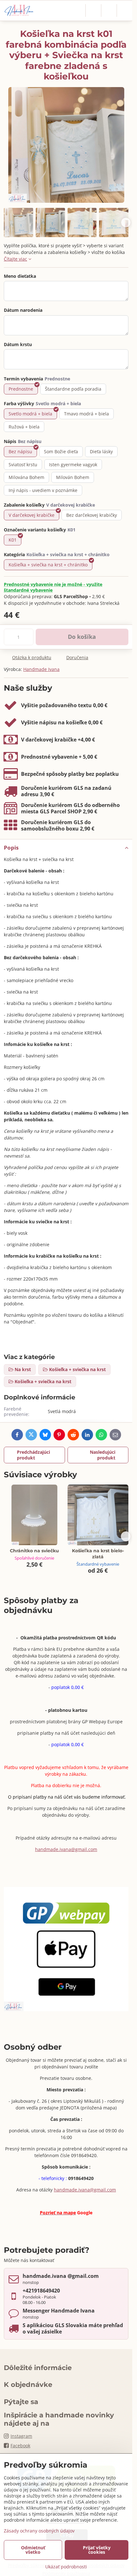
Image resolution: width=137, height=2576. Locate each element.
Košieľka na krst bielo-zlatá (98, 1554)
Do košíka (82, 637)
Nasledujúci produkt (103, 1455)
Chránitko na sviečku (34, 1551)
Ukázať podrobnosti (66, 2567)
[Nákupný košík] (109, 10)
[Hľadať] (93, 10)
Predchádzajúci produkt (33, 1455)
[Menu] (125, 10)
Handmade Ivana (41, 669)
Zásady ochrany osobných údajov (39, 2531)
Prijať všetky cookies (97, 2550)
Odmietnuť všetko (33, 2550)
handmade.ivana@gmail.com (66, 1849)
